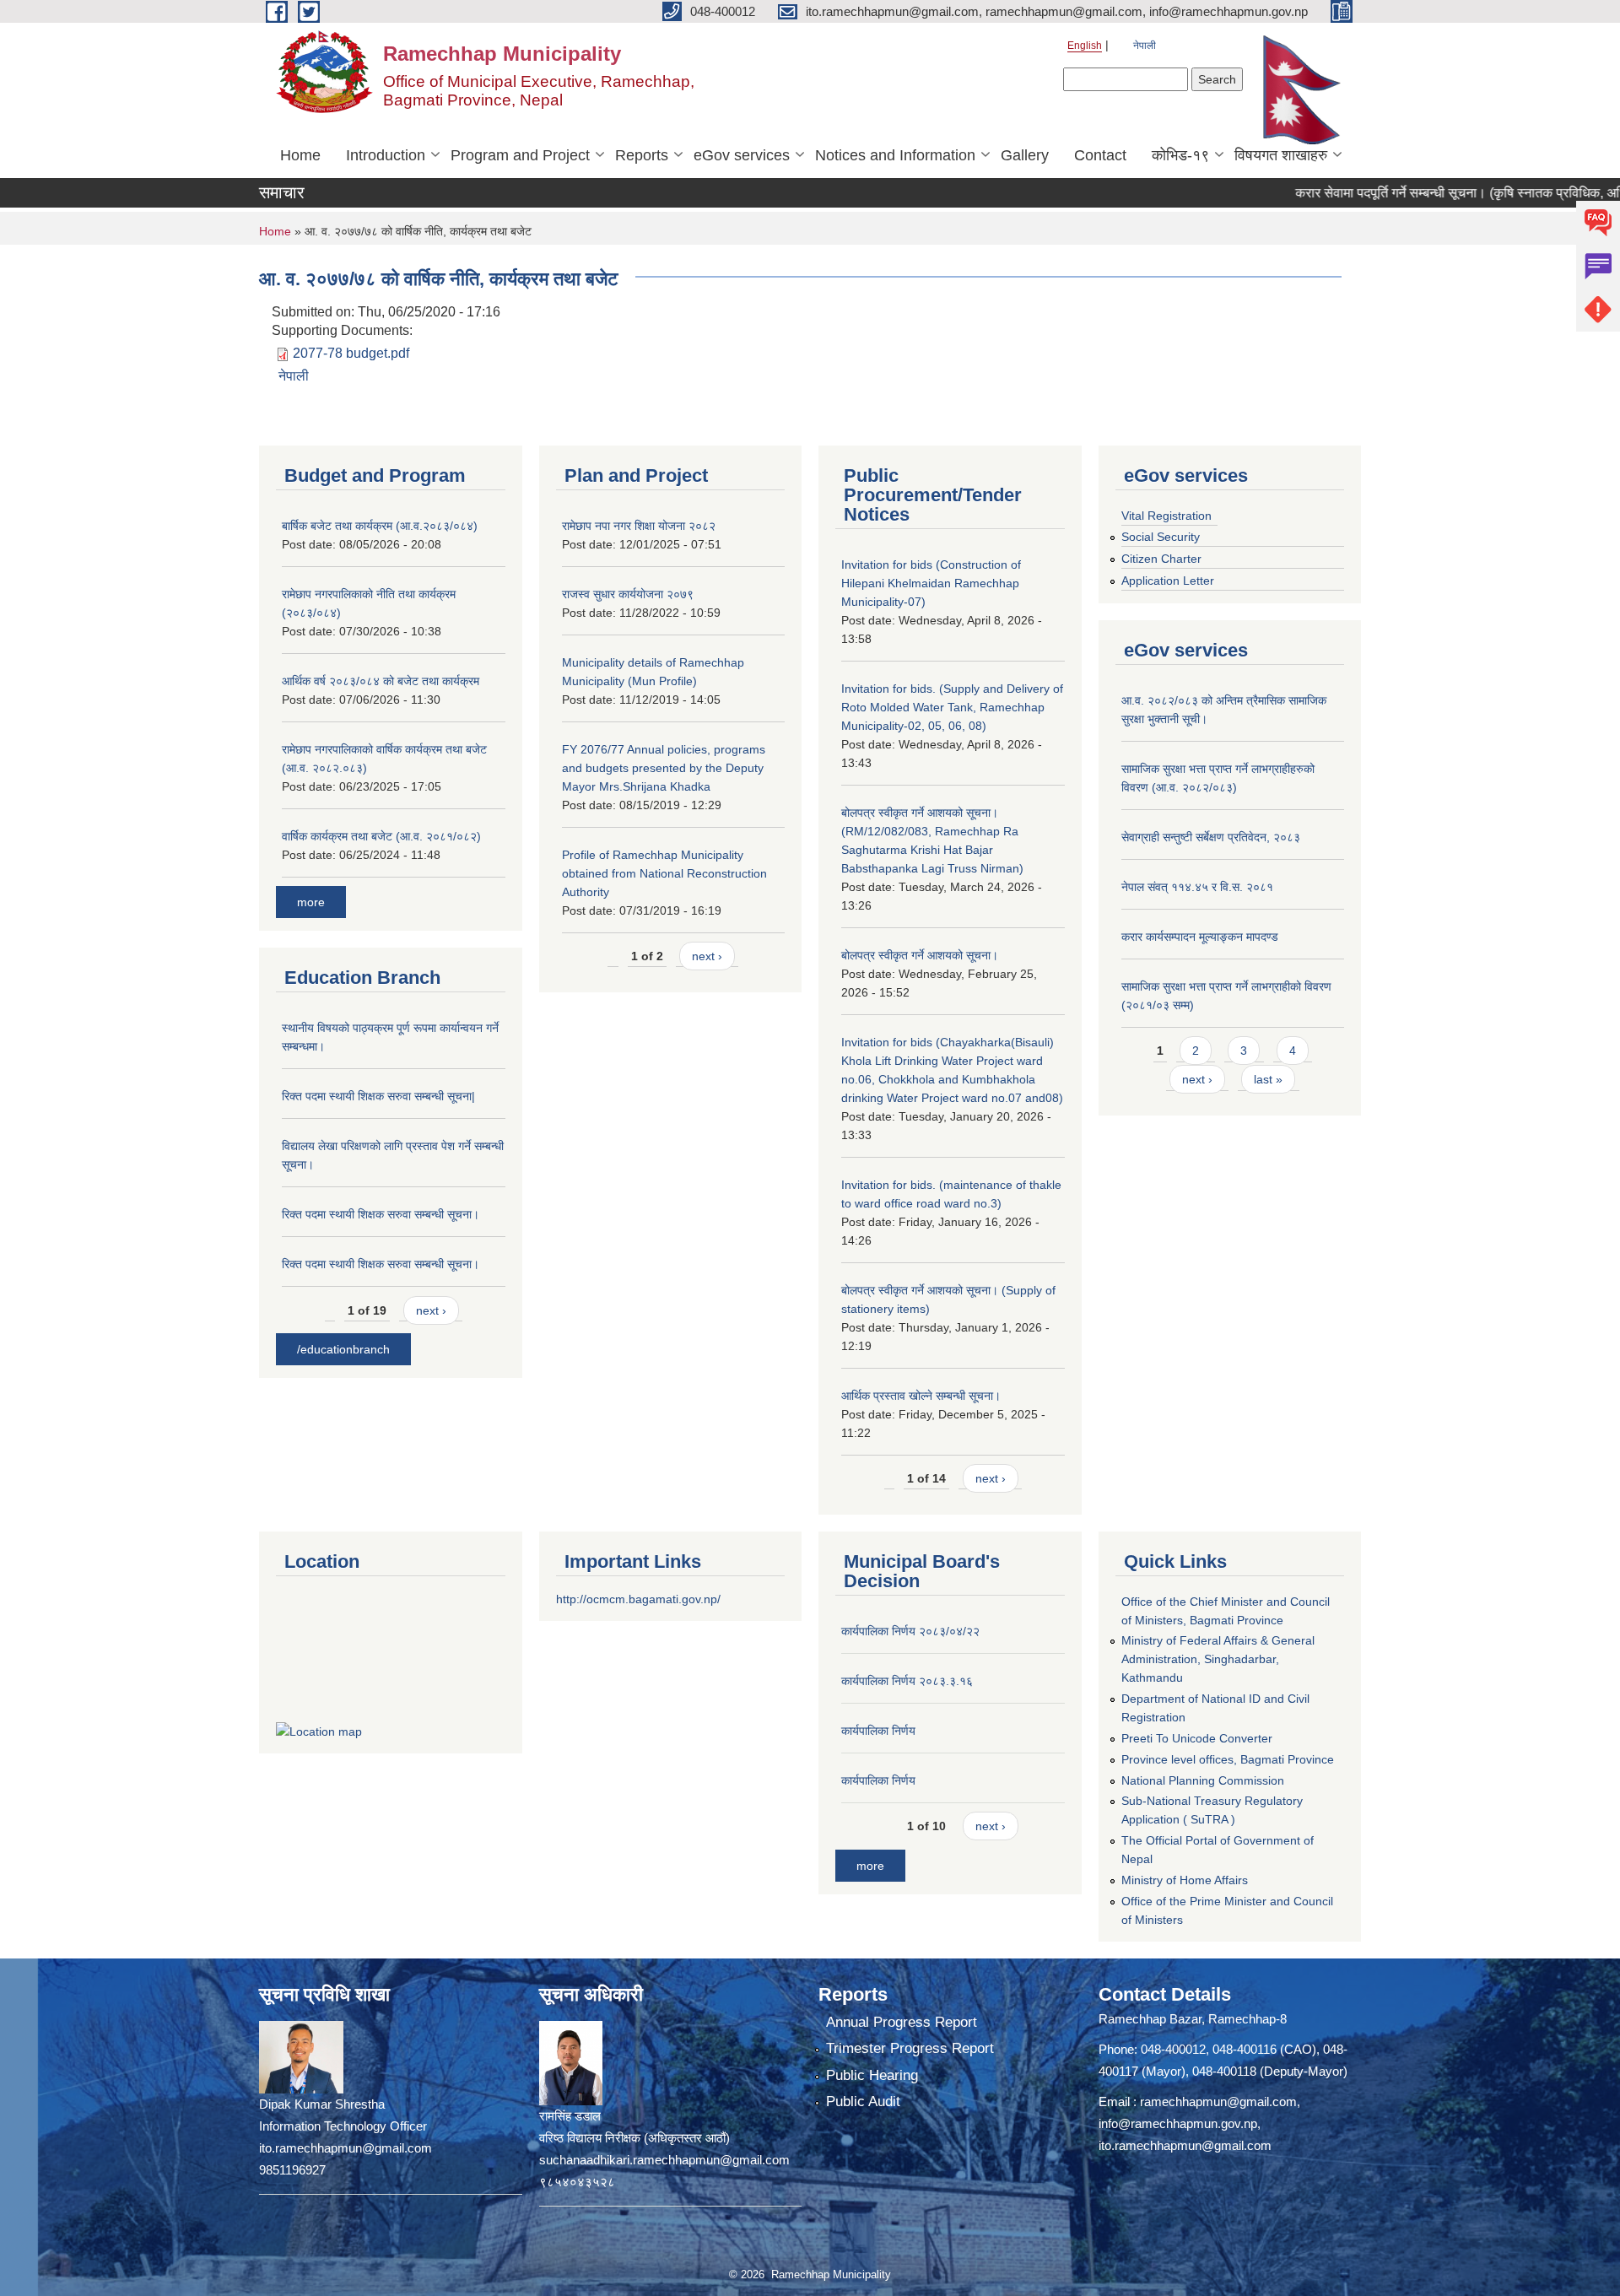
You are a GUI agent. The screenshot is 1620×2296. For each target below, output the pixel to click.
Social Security (1161, 537)
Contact (1100, 155)
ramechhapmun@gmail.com (1218, 2102)
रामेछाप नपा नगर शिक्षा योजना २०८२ (639, 526)
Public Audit (863, 2102)
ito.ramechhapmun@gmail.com (1185, 2145)
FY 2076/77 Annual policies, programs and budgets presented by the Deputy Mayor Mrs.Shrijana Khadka (664, 768)
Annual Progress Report (902, 2022)
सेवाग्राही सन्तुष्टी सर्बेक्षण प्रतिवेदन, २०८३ (1211, 837)
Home (300, 155)
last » (1268, 1079)
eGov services (742, 155)
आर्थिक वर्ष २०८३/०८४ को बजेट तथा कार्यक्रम (381, 681)
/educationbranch (343, 1349)
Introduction (386, 155)
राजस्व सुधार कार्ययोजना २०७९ (628, 594)
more (311, 902)
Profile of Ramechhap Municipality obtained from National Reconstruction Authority (664, 873)
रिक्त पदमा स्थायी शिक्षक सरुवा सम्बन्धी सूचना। (381, 1214)
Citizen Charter (1161, 559)
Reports (642, 155)
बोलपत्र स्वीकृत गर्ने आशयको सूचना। (920, 955)
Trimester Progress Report (910, 2048)
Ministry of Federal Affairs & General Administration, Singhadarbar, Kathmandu (1218, 1659)
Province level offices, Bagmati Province (1228, 1759)
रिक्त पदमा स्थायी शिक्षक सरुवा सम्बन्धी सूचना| (378, 1096)
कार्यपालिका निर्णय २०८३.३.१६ (907, 1681)
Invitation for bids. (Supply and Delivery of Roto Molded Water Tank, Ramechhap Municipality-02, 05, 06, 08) (952, 707)
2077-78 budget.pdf (351, 353)
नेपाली (1145, 46)
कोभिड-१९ (1180, 155)
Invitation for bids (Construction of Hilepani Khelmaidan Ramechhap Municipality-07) (931, 583)
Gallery (1025, 155)
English (1085, 46)
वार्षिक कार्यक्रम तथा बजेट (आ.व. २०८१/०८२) (381, 836)
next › (431, 1310)
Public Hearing (872, 2075)
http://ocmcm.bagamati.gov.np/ (638, 1599)
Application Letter (1168, 581)
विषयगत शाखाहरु (1281, 155)
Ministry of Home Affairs (1185, 1880)
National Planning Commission (1203, 1780)
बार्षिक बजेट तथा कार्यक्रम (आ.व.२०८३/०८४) (380, 526)
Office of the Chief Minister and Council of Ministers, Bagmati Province (1226, 1611)
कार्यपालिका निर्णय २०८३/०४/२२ (910, 1631)
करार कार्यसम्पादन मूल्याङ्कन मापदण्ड (1200, 937)
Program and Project (520, 155)
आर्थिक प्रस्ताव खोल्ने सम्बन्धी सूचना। (921, 1396)
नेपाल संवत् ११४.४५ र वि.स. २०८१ (1197, 887)
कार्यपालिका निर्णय (878, 1731)
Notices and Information (895, 155)
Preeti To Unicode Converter (1197, 1738)
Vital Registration (1166, 516)
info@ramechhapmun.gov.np (1178, 2123)
